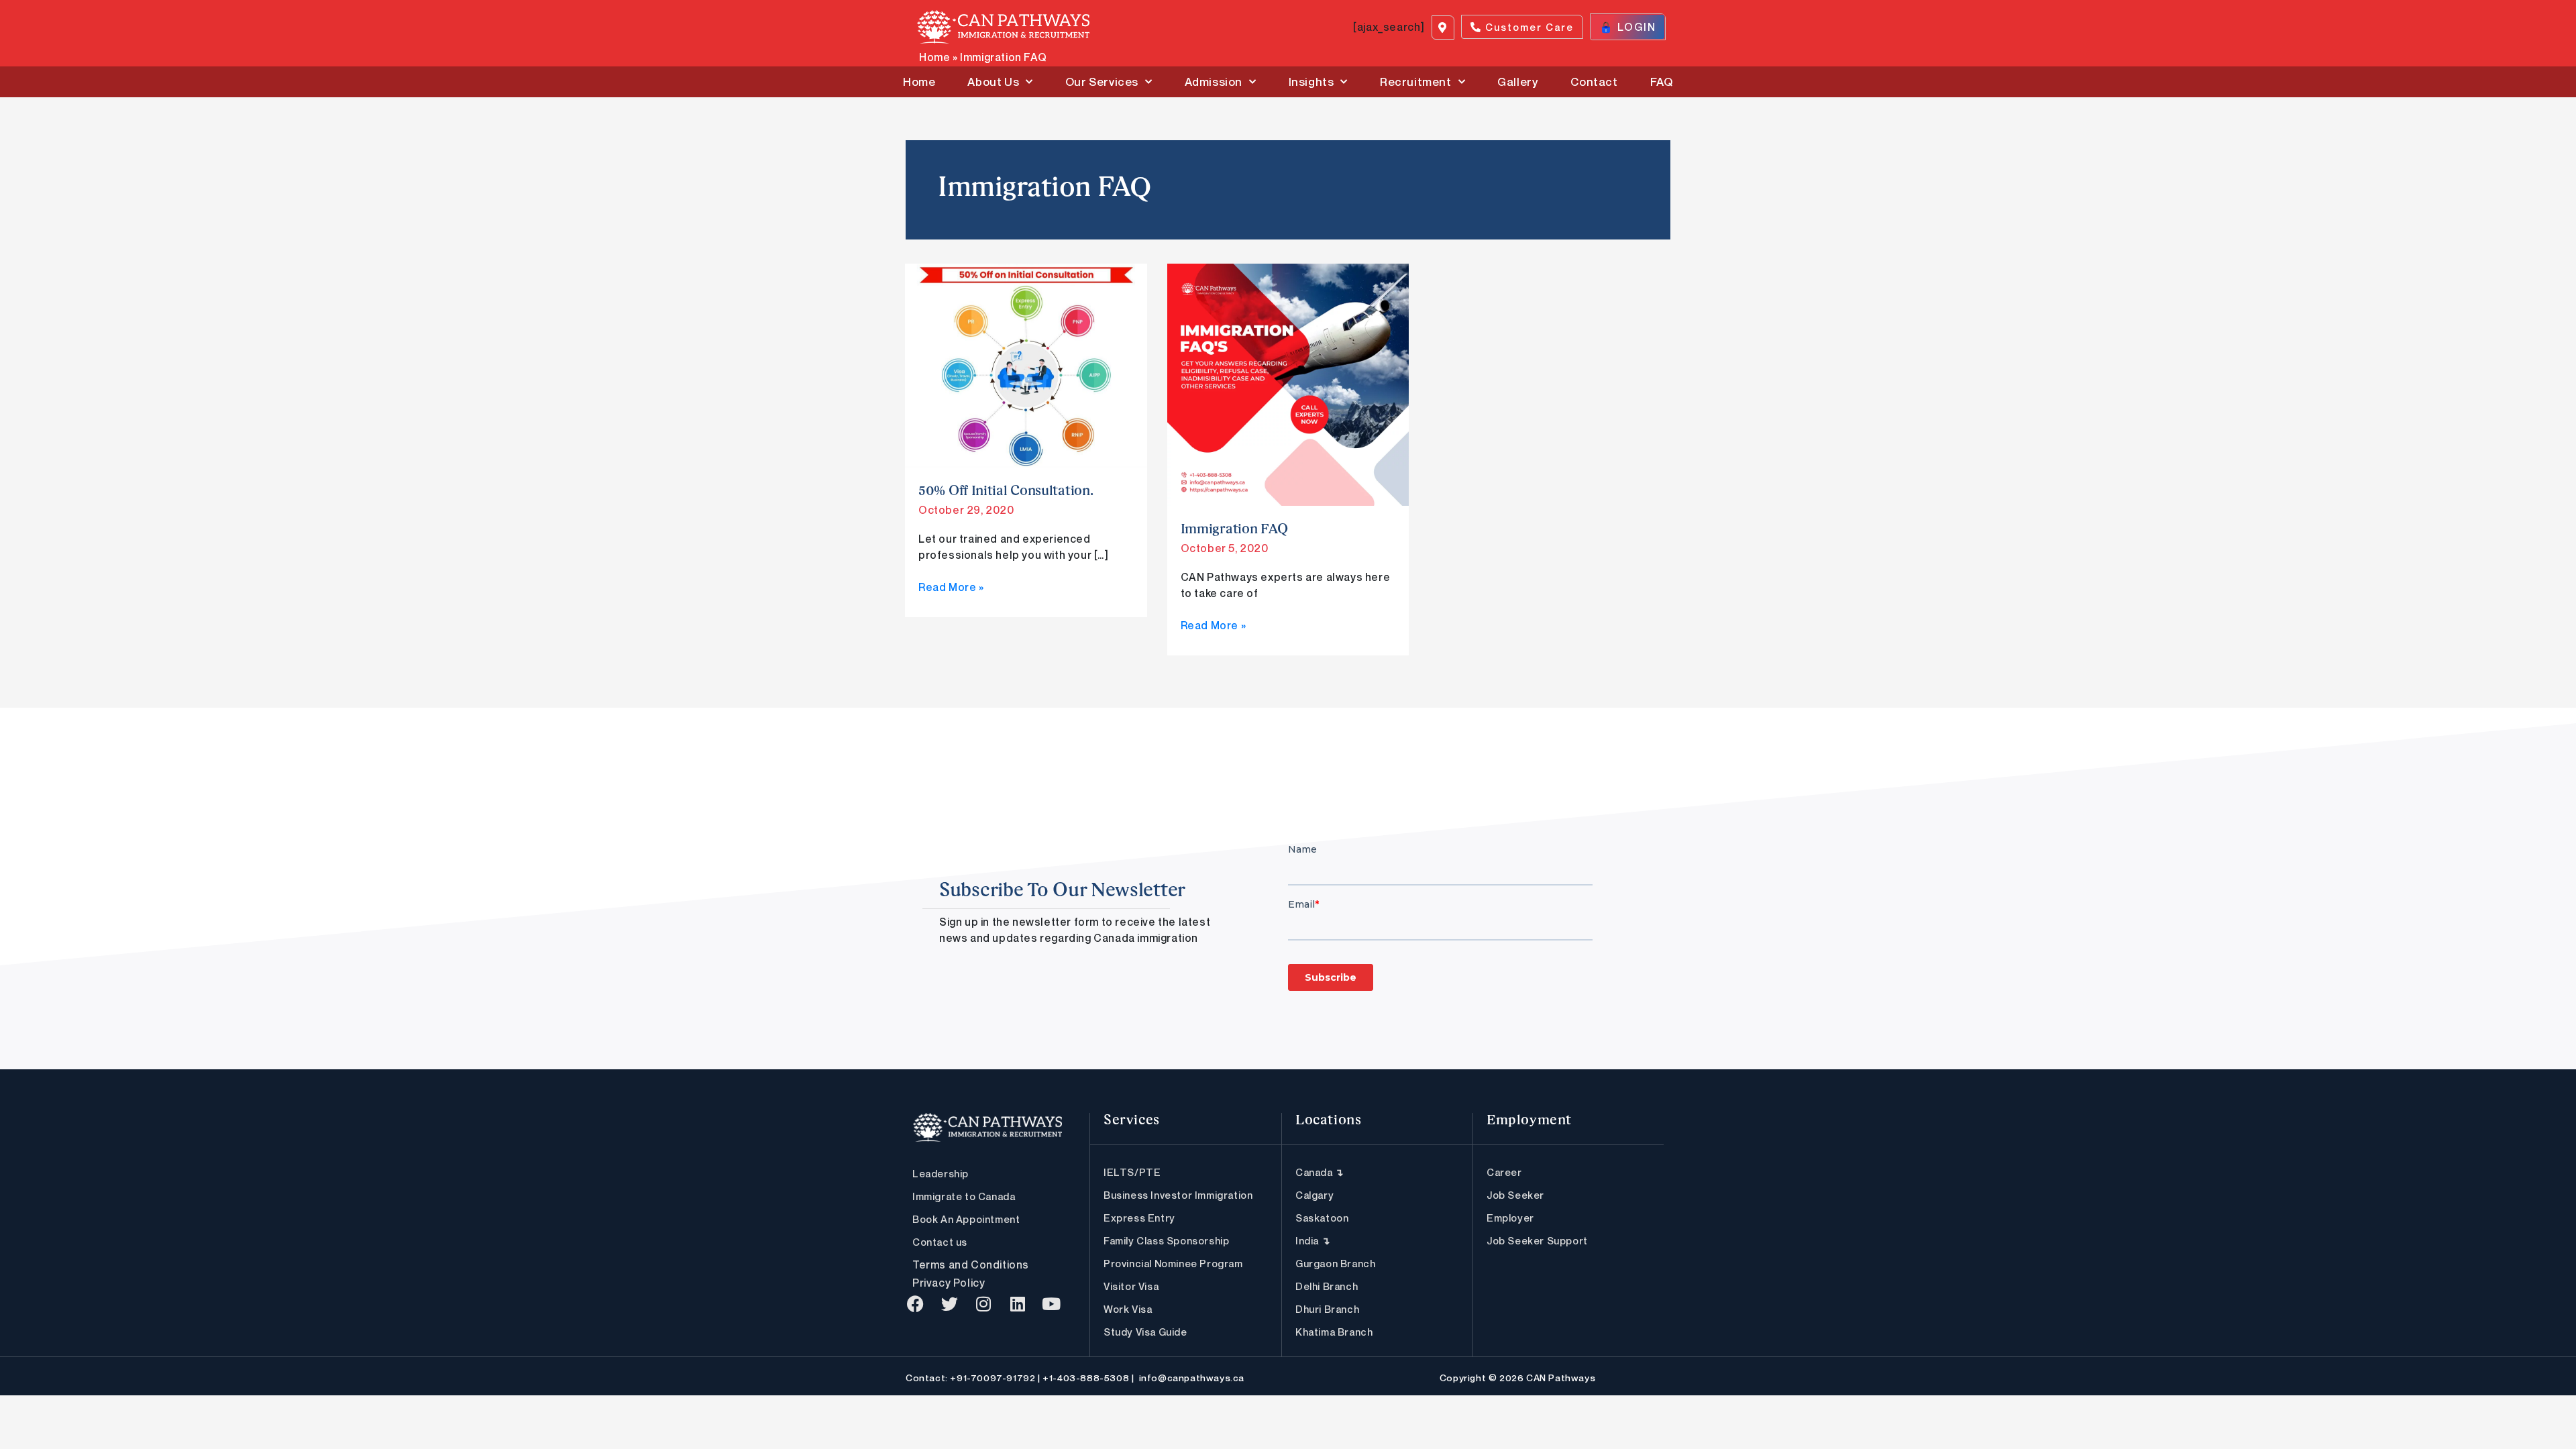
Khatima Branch (1334, 1332)
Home (934, 57)
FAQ (1662, 82)
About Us (993, 82)
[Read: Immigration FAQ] (1288, 384)
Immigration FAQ (1235, 530)
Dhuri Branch (1327, 1309)
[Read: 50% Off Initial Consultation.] (1026, 364)
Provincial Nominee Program (1173, 1263)
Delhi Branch (1327, 1286)
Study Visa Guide (1145, 1332)
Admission (1214, 82)
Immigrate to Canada (964, 1196)
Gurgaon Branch (1335, 1263)
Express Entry (1139, 1218)
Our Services (1102, 82)
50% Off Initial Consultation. (1006, 492)
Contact (1594, 82)
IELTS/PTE (1132, 1172)
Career (1504, 1172)
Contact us (940, 1242)
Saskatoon (1322, 1218)
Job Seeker (1515, 1195)
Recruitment (1416, 82)
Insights (1311, 82)
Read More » (951, 586)
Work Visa (1128, 1309)
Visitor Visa (1131, 1286)
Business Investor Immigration (1178, 1195)
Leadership (941, 1173)
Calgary (1314, 1195)
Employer (1510, 1218)
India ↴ (1313, 1240)
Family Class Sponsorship (1166, 1240)
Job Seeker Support (1537, 1240)
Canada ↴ (1320, 1172)
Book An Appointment (966, 1219)
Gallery (1518, 82)
